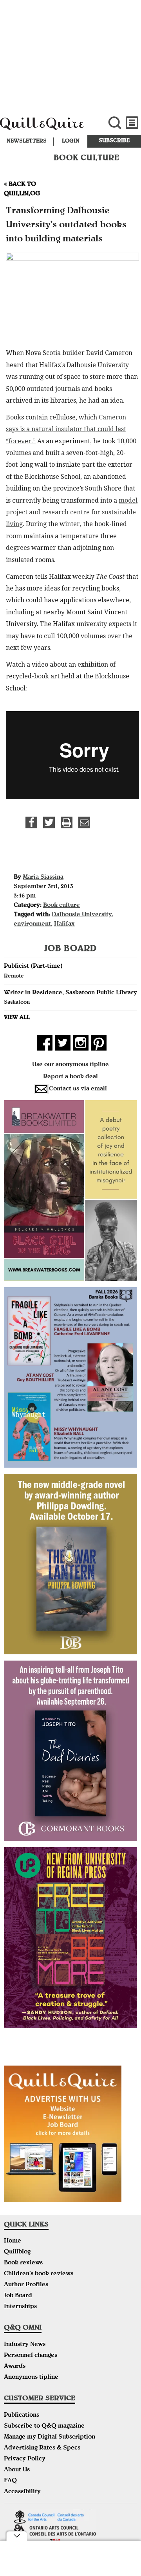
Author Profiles (26, 2285)
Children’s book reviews (39, 2274)
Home (13, 2241)
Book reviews (23, 2263)
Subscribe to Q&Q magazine (44, 2426)
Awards (15, 2367)
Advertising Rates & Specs (42, 2448)
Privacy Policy (25, 2459)
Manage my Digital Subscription (50, 2437)
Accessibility (22, 2492)
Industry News (25, 2345)
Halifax (64, 924)
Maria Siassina (43, 878)
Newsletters (27, 141)
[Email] (84, 822)
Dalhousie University (82, 915)
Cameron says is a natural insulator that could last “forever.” (66, 429)
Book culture (61, 906)
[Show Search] (115, 123)
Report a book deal (70, 1077)
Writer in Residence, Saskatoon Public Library (70, 993)
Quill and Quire (47, 127)
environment (32, 924)
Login (71, 141)
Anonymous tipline (31, 2378)
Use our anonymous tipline (70, 1065)
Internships (20, 2307)
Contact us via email (78, 1089)
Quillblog (17, 2252)
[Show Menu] (132, 123)
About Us (17, 2470)
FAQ (10, 2481)
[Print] (67, 822)
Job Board (18, 2296)
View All (17, 1018)
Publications (22, 2415)
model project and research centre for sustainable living (72, 512)
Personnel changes (31, 2356)
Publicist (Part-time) (33, 967)
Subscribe (114, 141)
